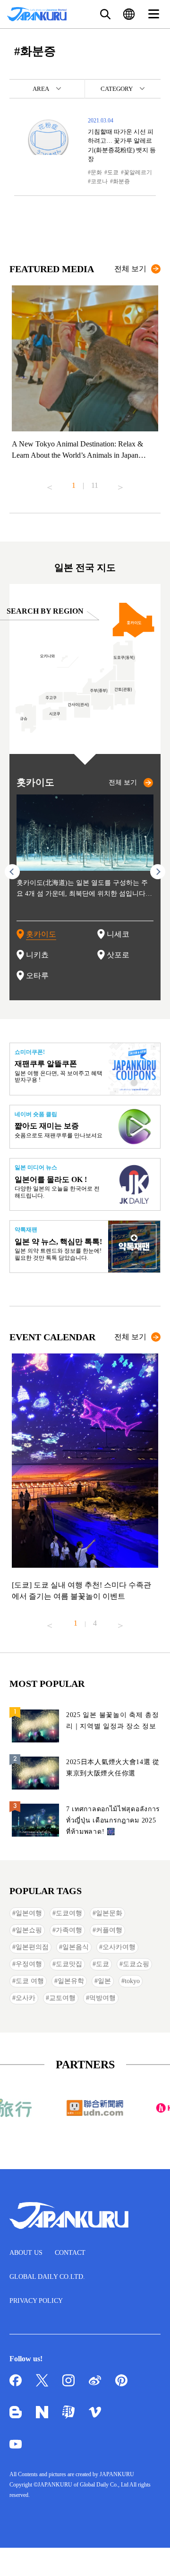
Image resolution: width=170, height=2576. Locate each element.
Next (120, 484)
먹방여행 (102, 1998)
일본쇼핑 (29, 1930)
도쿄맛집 (69, 1964)
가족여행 (69, 1930)
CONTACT (70, 2253)
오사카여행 (119, 1947)
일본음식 (76, 1947)
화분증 (121, 181)
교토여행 (62, 1998)
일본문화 (109, 1913)
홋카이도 (41, 934)
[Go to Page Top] (151, 2557)
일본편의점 (32, 1947)
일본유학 (71, 1981)
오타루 (37, 976)
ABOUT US (26, 2253)
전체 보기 (130, 269)
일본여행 (29, 1913)
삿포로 (118, 955)
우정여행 (29, 1964)
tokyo (132, 1981)
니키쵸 (37, 955)
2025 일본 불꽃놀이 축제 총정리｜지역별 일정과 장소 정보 (113, 1721)
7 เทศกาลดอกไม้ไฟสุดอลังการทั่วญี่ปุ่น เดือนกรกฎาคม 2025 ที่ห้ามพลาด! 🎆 (113, 1820)
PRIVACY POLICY (36, 2301)
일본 (104, 1981)
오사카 (25, 1998)
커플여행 (109, 1930)
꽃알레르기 (138, 172)
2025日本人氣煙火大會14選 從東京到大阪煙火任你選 (113, 1768)
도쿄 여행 (30, 1981)
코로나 (99, 181)
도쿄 (113, 172)
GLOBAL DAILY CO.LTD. (47, 2277)
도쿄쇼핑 (136, 1964)
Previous (50, 484)
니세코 (118, 934)
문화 (96, 172)
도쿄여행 (69, 1913)
